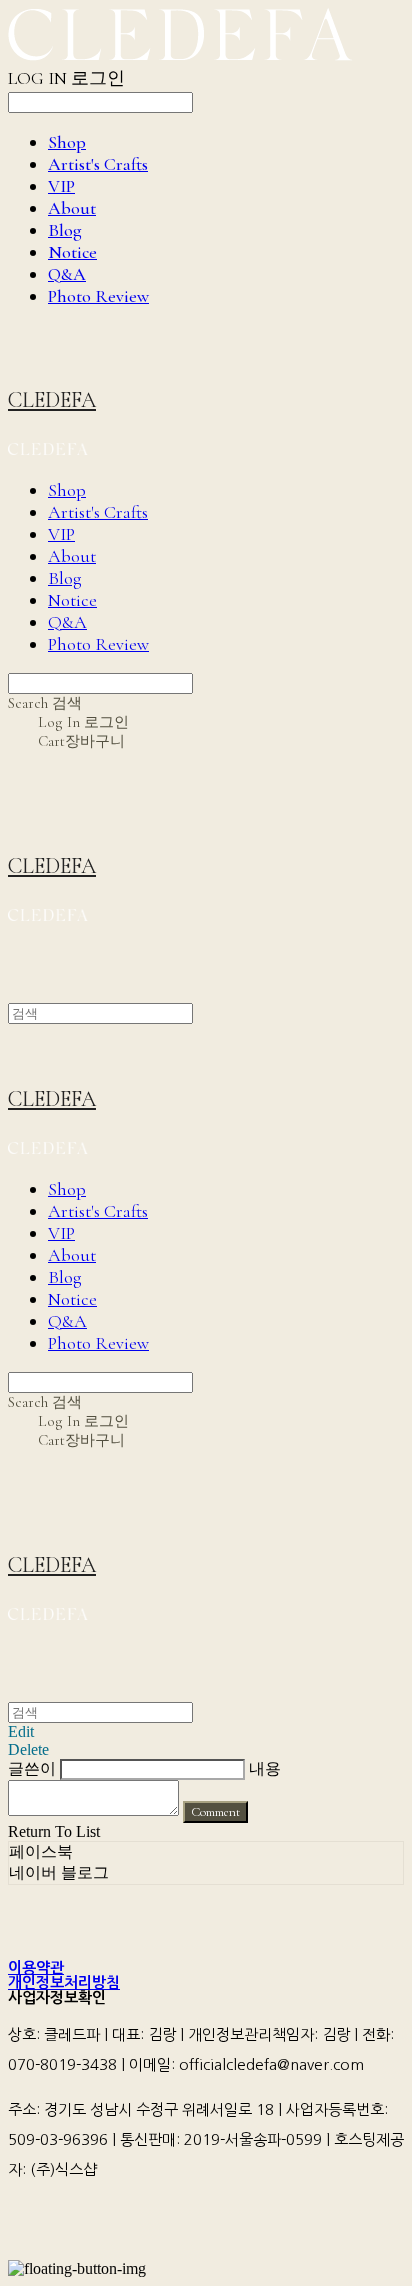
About (72, 208)
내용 (265, 1768)
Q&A (67, 274)
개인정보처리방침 (64, 1982)
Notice (72, 252)
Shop (67, 142)
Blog (65, 230)
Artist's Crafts (98, 164)
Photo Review (98, 296)
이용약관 (36, 1967)
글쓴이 (32, 1768)
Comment (215, 1812)
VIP (61, 186)
